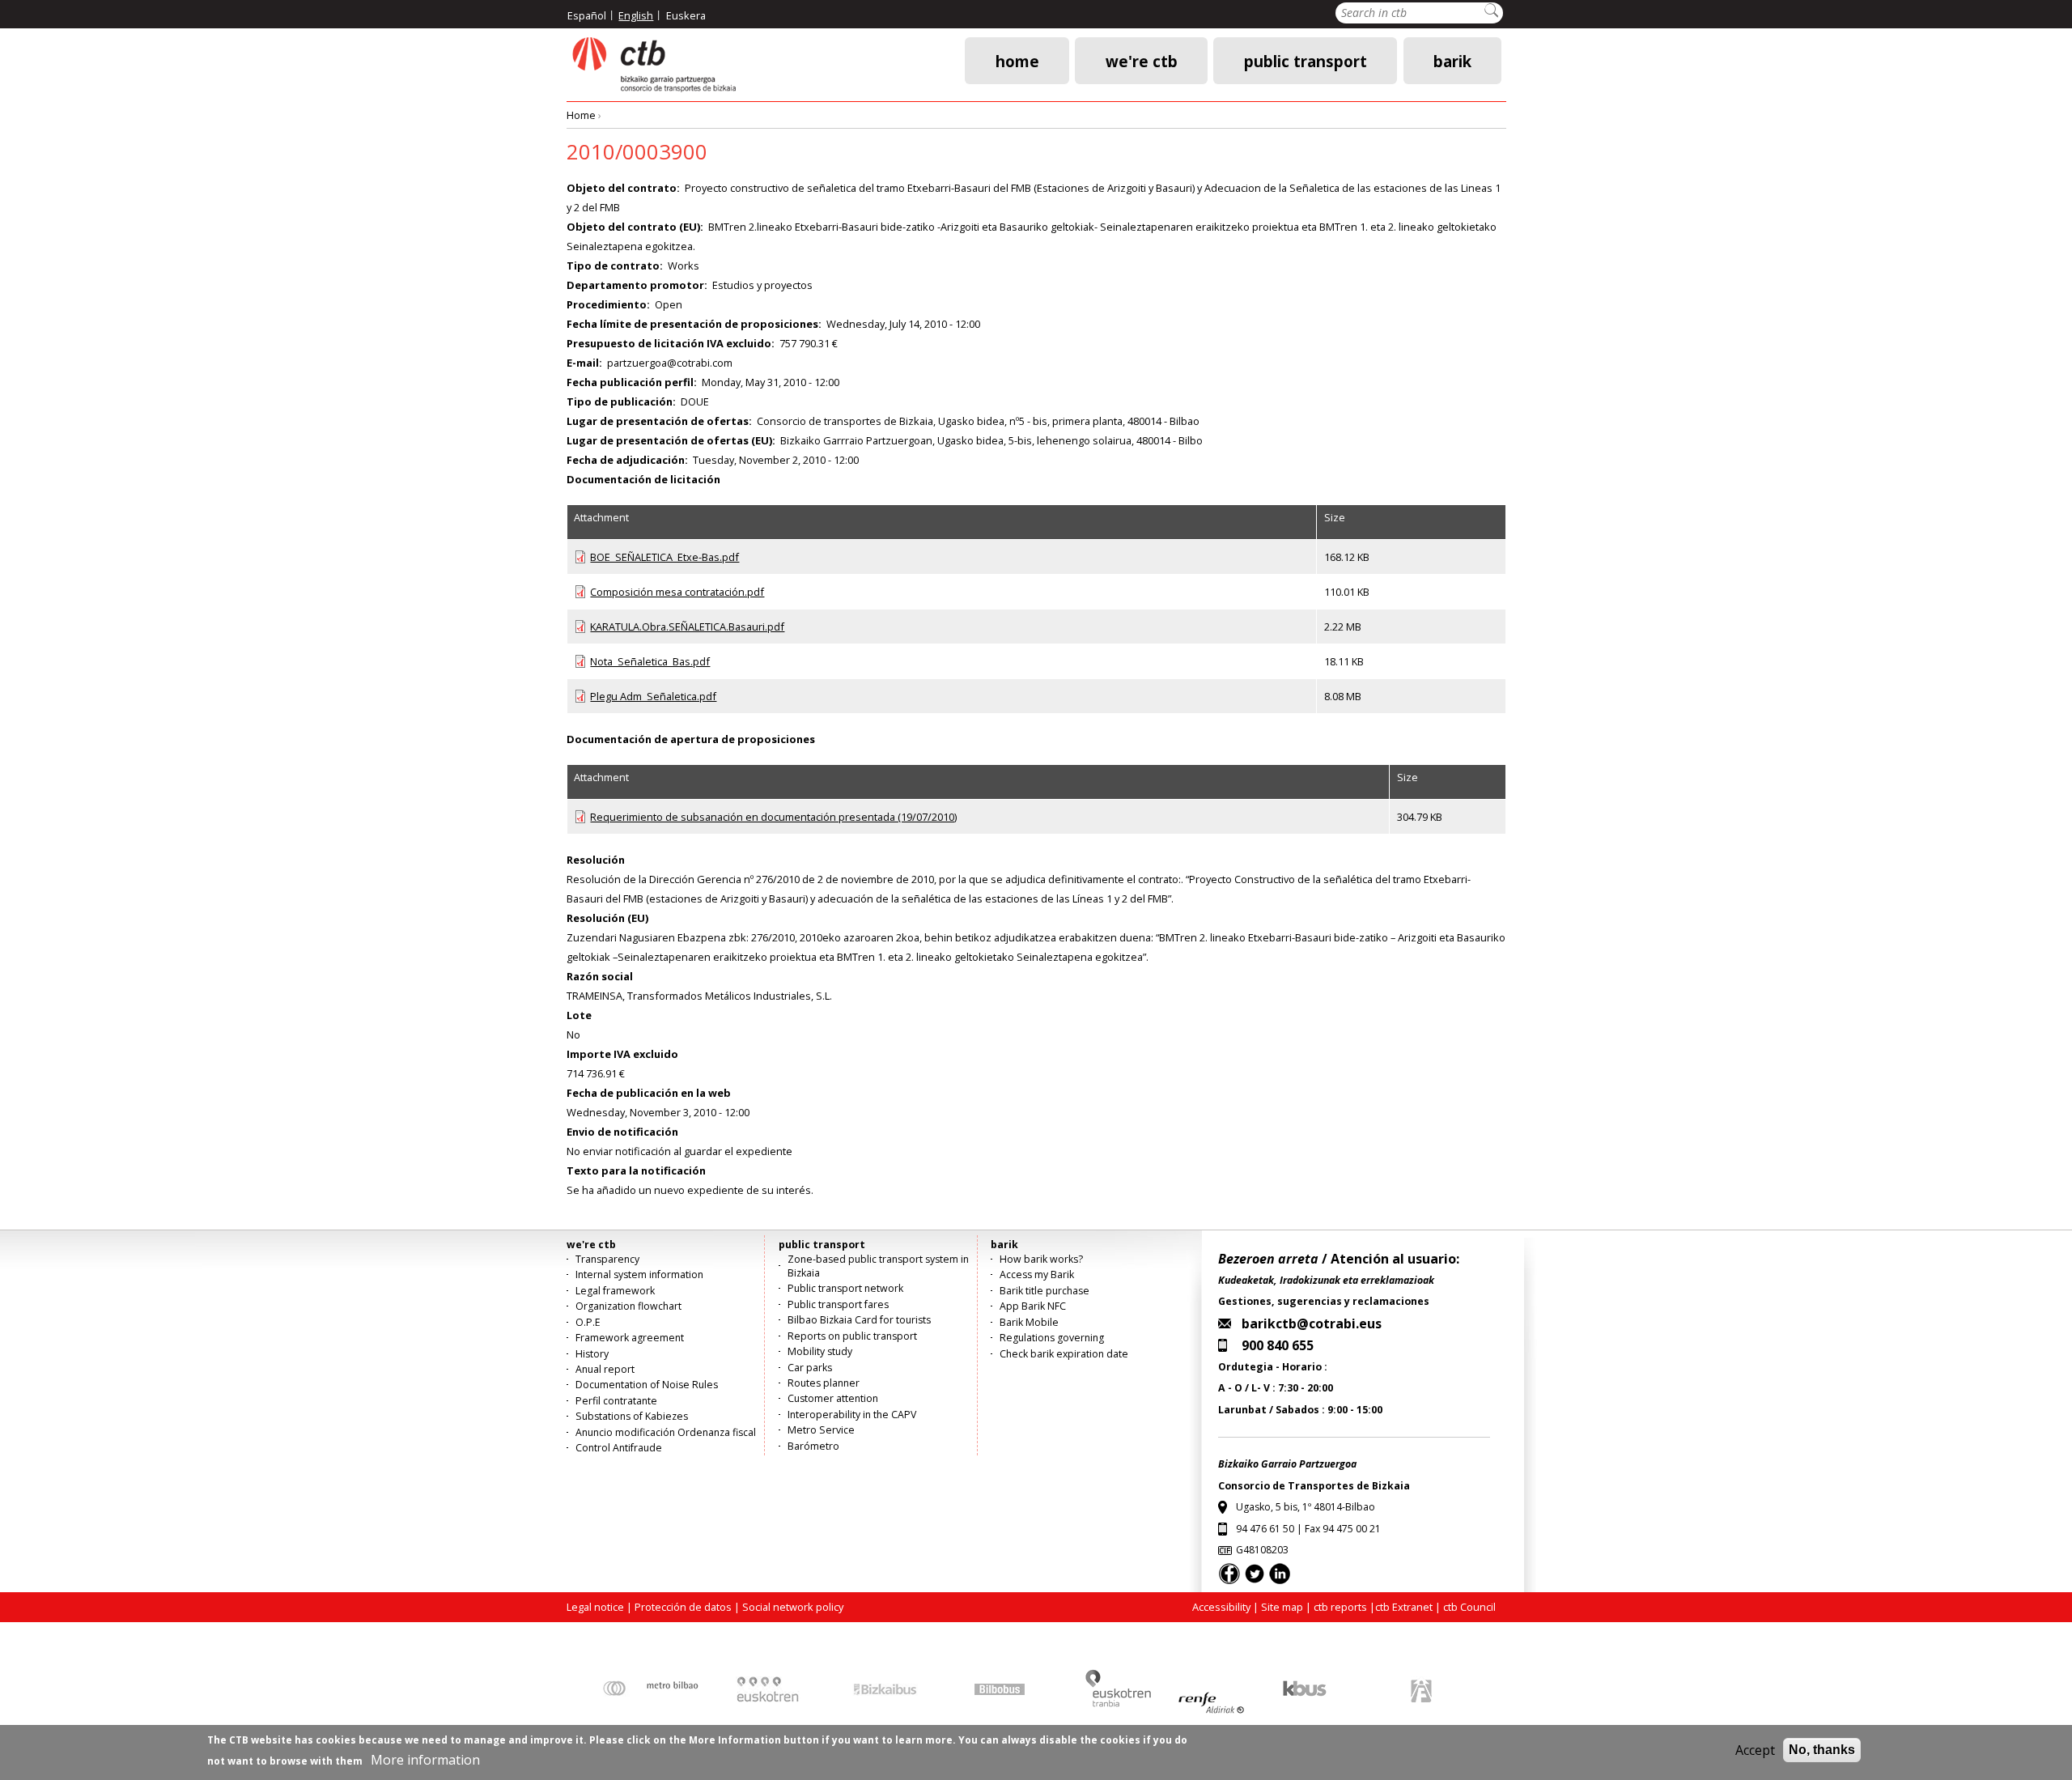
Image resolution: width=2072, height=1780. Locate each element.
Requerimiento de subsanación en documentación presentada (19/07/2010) (773, 817)
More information (425, 1760)
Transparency (607, 1259)
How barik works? (1041, 1259)
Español (587, 15)
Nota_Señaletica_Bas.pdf (650, 661)
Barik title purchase (1044, 1291)
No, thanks (1822, 1750)
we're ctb (1142, 60)
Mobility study (820, 1351)
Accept (1755, 1750)
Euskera (686, 15)
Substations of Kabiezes (632, 1416)
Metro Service (821, 1430)
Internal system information (639, 1274)
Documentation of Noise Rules (647, 1385)
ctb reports (1340, 1607)
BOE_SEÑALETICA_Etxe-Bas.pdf (664, 557)
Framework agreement (630, 1338)
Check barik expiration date (1064, 1354)
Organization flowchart (628, 1306)
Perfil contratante (616, 1401)
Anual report (605, 1369)
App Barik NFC (1033, 1306)
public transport (1306, 60)
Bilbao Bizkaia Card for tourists (859, 1320)
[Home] (653, 65)
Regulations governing (1052, 1338)
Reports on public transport (852, 1336)
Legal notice (595, 1607)
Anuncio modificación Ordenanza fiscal (666, 1432)
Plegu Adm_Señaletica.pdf (653, 696)
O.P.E (588, 1322)
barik (1452, 60)
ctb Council (1469, 1607)
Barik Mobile (1029, 1322)
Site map (1282, 1607)
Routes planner (824, 1383)
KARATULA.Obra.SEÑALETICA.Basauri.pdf (687, 627)
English (636, 15)
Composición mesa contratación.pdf (677, 592)
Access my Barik (1037, 1274)
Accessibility (1221, 1607)
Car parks (810, 1368)
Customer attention (833, 1398)
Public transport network (845, 1288)
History (592, 1354)
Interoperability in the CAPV (852, 1415)
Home (1017, 60)
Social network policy (793, 1607)
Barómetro (813, 1446)
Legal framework (615, 1291)
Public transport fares (838, 1304)
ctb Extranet (1404, 1607)
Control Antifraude (619, 1448)
